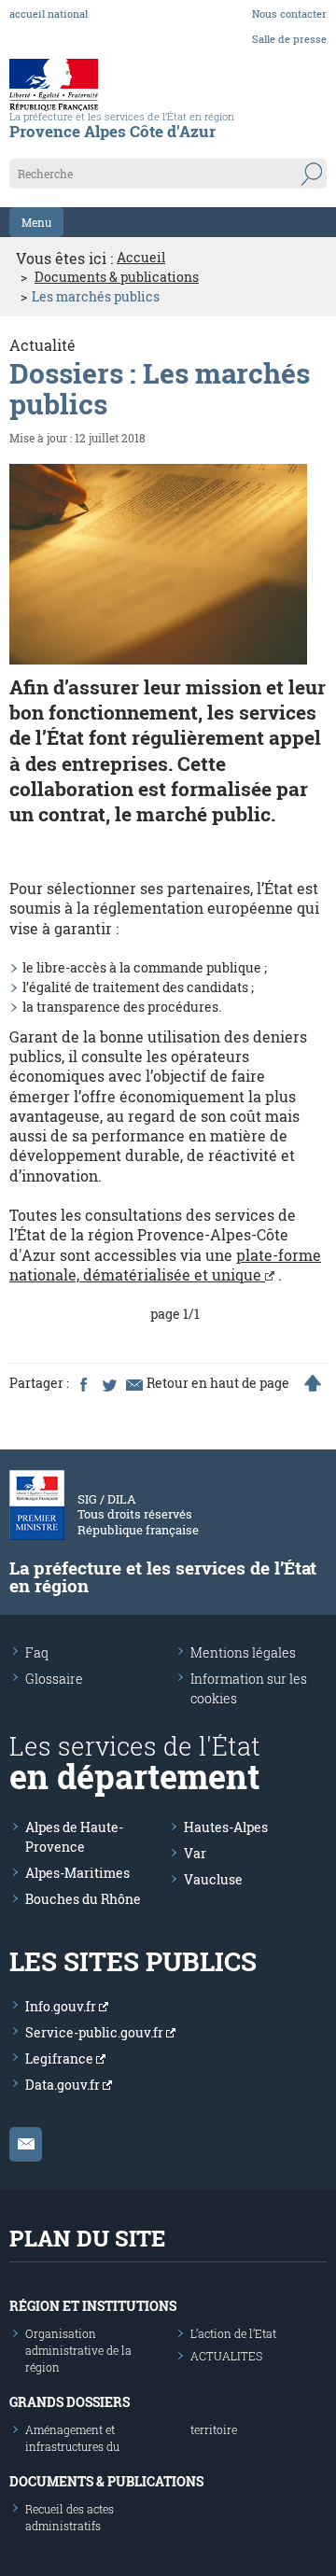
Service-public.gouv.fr (96, 2032)
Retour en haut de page (218, 1383)
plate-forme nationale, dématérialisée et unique (165, 1265)
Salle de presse (289, 39)
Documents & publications (117, 277)
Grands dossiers (70, 2402)
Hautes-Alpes (226, 1827)
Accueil (141, 258)
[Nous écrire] (26, 2144)
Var (195, 1853)
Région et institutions (93, 2306)
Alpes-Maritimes (77, 1873)
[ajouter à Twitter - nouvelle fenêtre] (108, 1383)
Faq (37, 1652)
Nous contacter (289, 14)
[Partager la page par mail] (133, 1383)
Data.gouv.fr (64, 2085)
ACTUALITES (226, 2356)
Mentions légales (243, 1652)
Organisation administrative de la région (78, 2350)
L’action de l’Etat (233, 2333)
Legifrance (61, 2058)
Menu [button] (36, 222)
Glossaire (54, 1679)
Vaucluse (213, 1879)
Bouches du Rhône (83, 1899)
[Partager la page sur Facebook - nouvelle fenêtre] (83, 1383)
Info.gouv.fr (62, 2006)
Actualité (42, 345)
